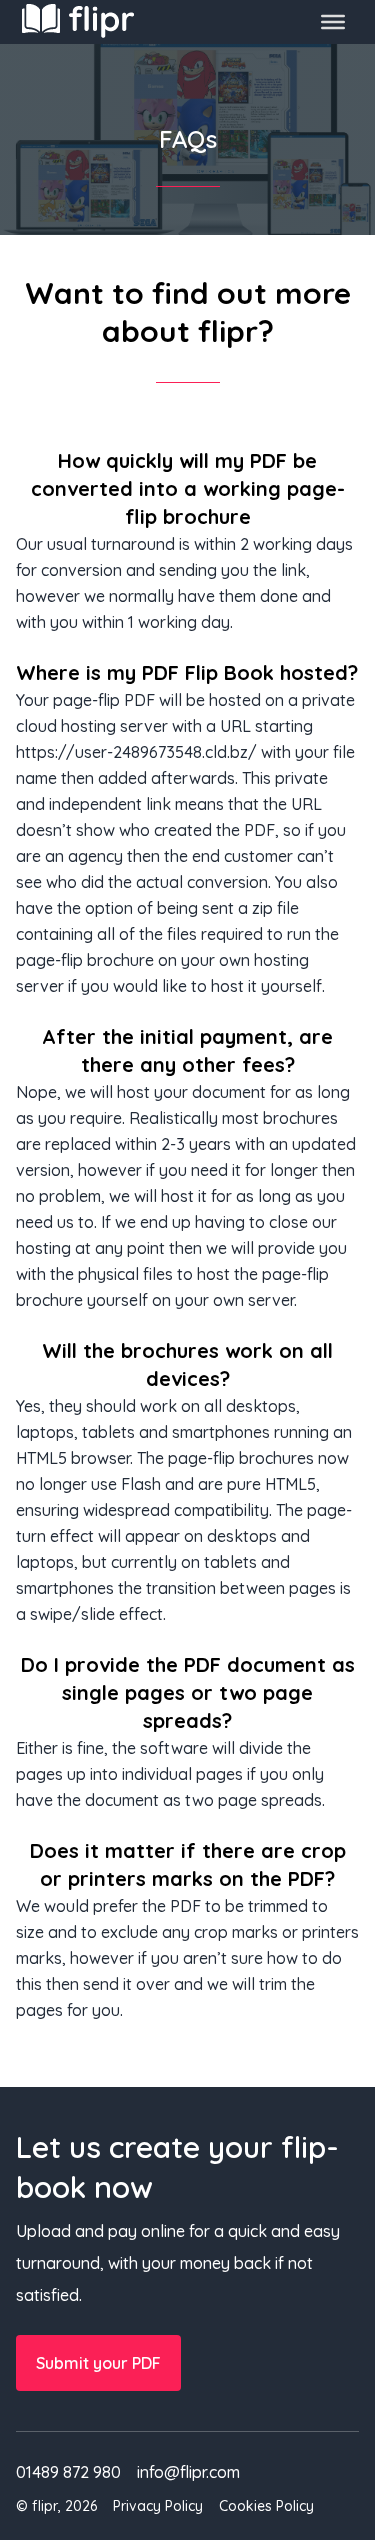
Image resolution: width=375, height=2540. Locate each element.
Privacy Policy (158, 2506)
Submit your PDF (98, 2363)
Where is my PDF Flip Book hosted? (187, 672)
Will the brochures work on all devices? (187, 1364)
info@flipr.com (188, 2472)
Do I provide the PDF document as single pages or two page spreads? (188, 1692)
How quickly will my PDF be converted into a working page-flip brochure (188, 488)
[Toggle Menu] (333, 22)
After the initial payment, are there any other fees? (187, 1050)
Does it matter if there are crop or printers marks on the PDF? (188, 1864)
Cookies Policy (266, 2506)
